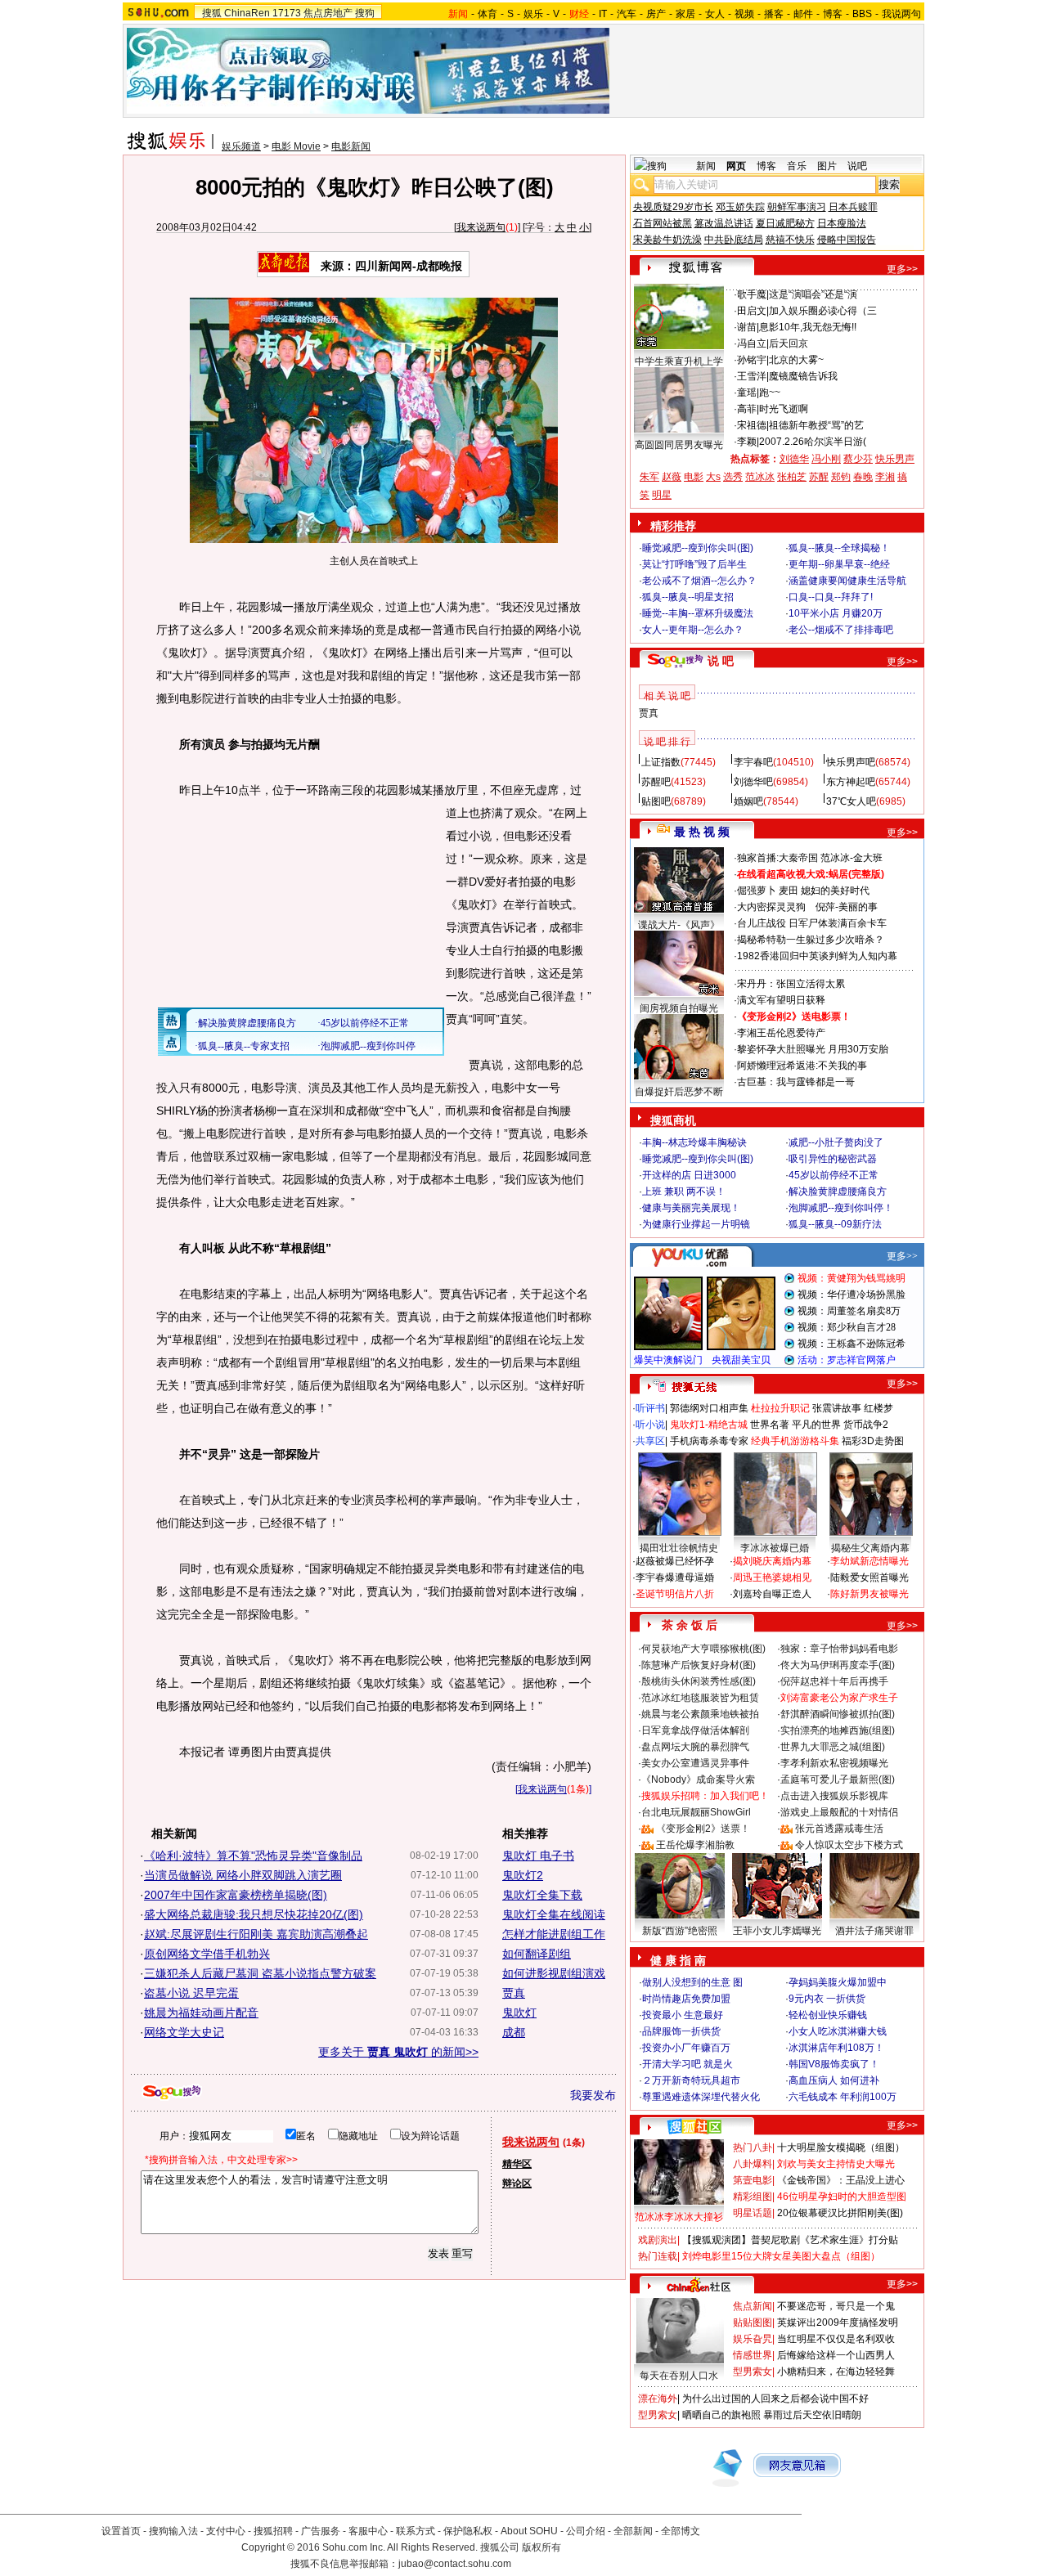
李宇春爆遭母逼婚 (675, 1577)
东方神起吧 (851, 782)
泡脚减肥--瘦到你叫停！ (841, 1208)
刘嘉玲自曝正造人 (772, 1594)
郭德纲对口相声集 (709, 1408)
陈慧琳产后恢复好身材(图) (699, 1665)
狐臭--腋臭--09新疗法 (835, 1224)
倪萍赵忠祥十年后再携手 (834, 1681)
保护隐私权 (468, 2531)
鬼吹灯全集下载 (542, 1895)
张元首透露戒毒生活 (839, 1829)
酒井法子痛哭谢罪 (874, 1931)
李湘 (885, 477)
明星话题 (753, 2213)
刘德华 (794, 459)
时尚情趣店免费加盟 (686, 1999)
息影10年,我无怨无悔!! (808, 327)
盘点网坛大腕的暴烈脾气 (695, 1747)
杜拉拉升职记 (780, 1408)
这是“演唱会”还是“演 (813, 294)
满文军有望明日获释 (781, 1000)
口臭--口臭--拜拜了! (831, 597)
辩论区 (517, 2183)
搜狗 (365, 13)
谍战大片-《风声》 (679, 925)
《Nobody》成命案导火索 (698, 1779)
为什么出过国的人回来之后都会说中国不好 (775, 2399)
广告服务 (321, 2531)
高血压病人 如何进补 (834, 2080)
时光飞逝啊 (784, 409)
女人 (715, 14)
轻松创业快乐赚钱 (828, 2015)
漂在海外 (658, 2399)
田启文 (752, 311)
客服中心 (368, 2531)
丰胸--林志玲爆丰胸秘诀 (694, 1142)
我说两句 (901, 14)
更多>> (902, 269)
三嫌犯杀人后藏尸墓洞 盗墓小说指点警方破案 (260, 1973)
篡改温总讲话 (724, 223)
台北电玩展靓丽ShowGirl (696, 1812)
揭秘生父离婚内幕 (870, 1548)
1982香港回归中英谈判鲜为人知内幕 (817, 956)
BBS (862, 14)
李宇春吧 (753, 762)
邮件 (803, 14)
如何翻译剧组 (537, 1954)
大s (713, 477)
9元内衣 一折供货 (827, 1999)
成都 (514, 2032)
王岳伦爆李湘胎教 (695, 1845)
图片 (827, 166)
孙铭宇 (752, 360)
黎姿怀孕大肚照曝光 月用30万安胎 (813, 1049)
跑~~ (770, 393)
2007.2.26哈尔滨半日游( (813, 442)
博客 (833, 14)
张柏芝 (792, 477)
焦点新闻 (753, 2306)
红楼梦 (878, 1408)
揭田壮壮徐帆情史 (679, 1548)
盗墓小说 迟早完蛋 (191, 1993)
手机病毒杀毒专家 (709, 1441)
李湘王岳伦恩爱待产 (781, 1033)
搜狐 (212, 13)
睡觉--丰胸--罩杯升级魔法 (698, 613)
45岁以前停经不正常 (834, 1175)
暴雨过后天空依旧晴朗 (812, 2415)
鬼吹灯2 (523, 1875)
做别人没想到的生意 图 (692, 1982)
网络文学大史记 (184, 2032)
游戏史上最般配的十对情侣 (839, 1812)
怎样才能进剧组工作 (554, 1934)
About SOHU (529, 2531)
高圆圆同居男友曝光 (679, 445)
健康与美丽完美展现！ (691, 1208)
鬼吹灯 (519, 2013)
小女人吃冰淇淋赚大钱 (838, 2031)
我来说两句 (481, 227)
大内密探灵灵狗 (771, 907)
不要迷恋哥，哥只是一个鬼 (836, 2306)
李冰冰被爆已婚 (775, 1548)
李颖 (747, 442)
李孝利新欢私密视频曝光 (834, 1763)
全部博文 (681, 2531)
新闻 (706, 166)
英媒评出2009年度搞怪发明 (838, 2322)
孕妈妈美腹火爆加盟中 (838, 1982)
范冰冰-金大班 (852, 858)
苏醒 (819, 477)
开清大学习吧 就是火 (688, 2064)
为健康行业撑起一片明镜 (696, 1224)
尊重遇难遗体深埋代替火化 (701, 2097)
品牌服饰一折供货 (681, 2031)
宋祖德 (752, 425)
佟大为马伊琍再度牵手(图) (838, 1665)
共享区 (650, 1441)
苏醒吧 (656, 782)
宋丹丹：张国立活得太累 (791, 984)
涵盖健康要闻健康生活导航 (847, 581)
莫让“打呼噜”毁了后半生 (694, 564)
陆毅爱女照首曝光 (870, 1577)
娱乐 (533, 14)
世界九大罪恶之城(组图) (833, 1747)
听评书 (650, 1408)
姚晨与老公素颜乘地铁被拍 (700, 1714)
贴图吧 (656, 801)
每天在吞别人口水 (679, 2376)
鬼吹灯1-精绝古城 (709, 1425)
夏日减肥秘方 (785, 223)
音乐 (797, 166)
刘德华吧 (753, 782)
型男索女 (753, 2372)
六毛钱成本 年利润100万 (843, 2097)
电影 (694, 477)
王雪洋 (752, 376)
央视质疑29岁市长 (673, 207)
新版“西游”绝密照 (680, 1931)
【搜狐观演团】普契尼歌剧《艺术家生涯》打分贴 (790, 2240)
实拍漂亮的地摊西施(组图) (838, 1730)
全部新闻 (633, 2531)
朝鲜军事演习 (797, 207)
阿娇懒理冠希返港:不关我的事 (802, 1066)
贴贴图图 (753, 2322)
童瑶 (747, 393)
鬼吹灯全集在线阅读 (554, 1914)
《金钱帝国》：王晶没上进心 (841, 2180)
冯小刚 (826, 459)
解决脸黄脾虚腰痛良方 (838, 1192)
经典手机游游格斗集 (795, 1441)
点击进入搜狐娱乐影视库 (834, 1796)
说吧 (857, 166)
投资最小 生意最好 (683, 2015)
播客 (774, 14)
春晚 (863, 477)
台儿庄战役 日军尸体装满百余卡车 (812, 923)
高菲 (747, 409)
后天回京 (789, 343)
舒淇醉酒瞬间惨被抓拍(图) (838, 1714)
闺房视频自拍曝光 (679, 1008)
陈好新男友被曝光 (870, 1594)
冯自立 (752, 343)
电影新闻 (351, 146)
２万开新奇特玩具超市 (691, 2080)
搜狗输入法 (173, 2531)
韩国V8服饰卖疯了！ (834, 2064)
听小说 (650, 1425)
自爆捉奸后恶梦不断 (679, 1092)
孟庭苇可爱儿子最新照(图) (838, 1779)
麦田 (789, 891)
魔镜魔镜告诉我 (803, 376)
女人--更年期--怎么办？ (693, 630)
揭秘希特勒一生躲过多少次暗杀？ (811, 940)
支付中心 (226, 2531)
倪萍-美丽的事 (847, 907)
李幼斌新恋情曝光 (870, 1561)
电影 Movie (296, 146)
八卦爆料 (753, 2164)
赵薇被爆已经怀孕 (675, 1561)
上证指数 (661, 762)
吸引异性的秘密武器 (833, 1159)
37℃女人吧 (851, 801)
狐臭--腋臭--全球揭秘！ (839, 548)
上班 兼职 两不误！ (684, 1192)
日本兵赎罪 (853, 207)
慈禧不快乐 (790, 240)
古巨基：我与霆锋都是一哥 (796, 1082)
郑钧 (841, 477)
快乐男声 (895, 459)
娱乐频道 (241, 146)
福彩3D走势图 (873, 1441)
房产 (656, 14)
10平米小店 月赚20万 (836, 613)
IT (603, 14)
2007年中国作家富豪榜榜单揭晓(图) (236, 1895)
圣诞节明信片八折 (675, 1594)
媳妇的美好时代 (835, 891)
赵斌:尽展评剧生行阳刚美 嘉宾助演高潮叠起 (256, 1934)
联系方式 (416, 2531)
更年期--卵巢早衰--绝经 (839, 564)
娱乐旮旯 (753, 2339)
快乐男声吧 (851, 762)
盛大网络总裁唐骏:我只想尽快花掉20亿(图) (254, 1914)
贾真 (514, 1993)
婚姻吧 (748, 801)
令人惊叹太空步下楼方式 (849, 1845)
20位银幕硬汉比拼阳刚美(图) (840, 2213)
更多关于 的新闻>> (398, 2052)
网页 (736, 166)
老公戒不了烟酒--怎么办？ (699, 581)
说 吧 (721, 661)
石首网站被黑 (663, 223)
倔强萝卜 (757, 891)
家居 (685, 14)
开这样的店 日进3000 (689, 1175)
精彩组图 (753, 2197)
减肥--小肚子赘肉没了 (836, 1142)
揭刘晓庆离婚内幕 (772, 1561)
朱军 (649, 477)
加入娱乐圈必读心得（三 (823, 311)
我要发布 (593, 2095)
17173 (287, 13)
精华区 (517, 2164)
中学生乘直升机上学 (679, 361)
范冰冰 (760, 477)
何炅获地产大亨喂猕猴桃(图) (703, 1649)
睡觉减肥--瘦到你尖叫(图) (698, 548)
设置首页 (121, 2531)
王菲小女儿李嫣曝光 (777, 1931)
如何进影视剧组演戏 (554, 1973)
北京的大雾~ (796, 360)
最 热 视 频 (702, 832)
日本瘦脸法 (842, 223)
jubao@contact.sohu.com (455, 2564)
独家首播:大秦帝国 (777, 858)
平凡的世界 (816, 1425)
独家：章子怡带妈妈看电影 (839, 1649)
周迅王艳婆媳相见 (772, 1577)
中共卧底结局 (734, 240)
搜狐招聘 (273, 2531)
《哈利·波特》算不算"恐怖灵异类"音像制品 (253, 1856)
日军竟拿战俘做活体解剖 (695, 1730)
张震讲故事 (837, 1408)
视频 (744, 14)
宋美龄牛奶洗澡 (667, 240)
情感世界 (753, 2355)
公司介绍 (586, 2531)
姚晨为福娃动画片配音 (201, 2013)
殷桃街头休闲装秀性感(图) (699, 1681)
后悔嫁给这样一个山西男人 (836, 2355)
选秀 (733, 477)
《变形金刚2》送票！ (703, 1829)
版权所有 (541, 2547)
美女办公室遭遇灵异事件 (695, 1763)
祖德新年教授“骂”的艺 (816, 425)
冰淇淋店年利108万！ (836, 2048)
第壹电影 (753, 2180)
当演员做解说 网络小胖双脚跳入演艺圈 (243, 1875)
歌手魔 (752, 294)
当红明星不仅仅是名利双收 (836, 2339)
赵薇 (672, 477)
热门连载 (658, 2256)
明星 (662, 495)
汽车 (627, 14)
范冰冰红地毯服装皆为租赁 (700, 1698)
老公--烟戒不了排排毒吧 (841, 630)
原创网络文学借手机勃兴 (207, 1954)
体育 (488, 14)
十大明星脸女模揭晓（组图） (841, 2147)
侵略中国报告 (847, 240)
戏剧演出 (658, 2240)
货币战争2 (866, 1425)
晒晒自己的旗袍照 (721, 2415)
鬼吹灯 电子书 (538, 1856)
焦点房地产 (328, 13)
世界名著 (770, 1425)
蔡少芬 (858, 459)
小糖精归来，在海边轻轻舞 (836, 2372)
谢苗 (747, 327)
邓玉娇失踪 (740, 207)
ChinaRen (247, 13)
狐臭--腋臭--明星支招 (688, 597)
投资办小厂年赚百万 (686, 2048)
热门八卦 (753, 2147)
